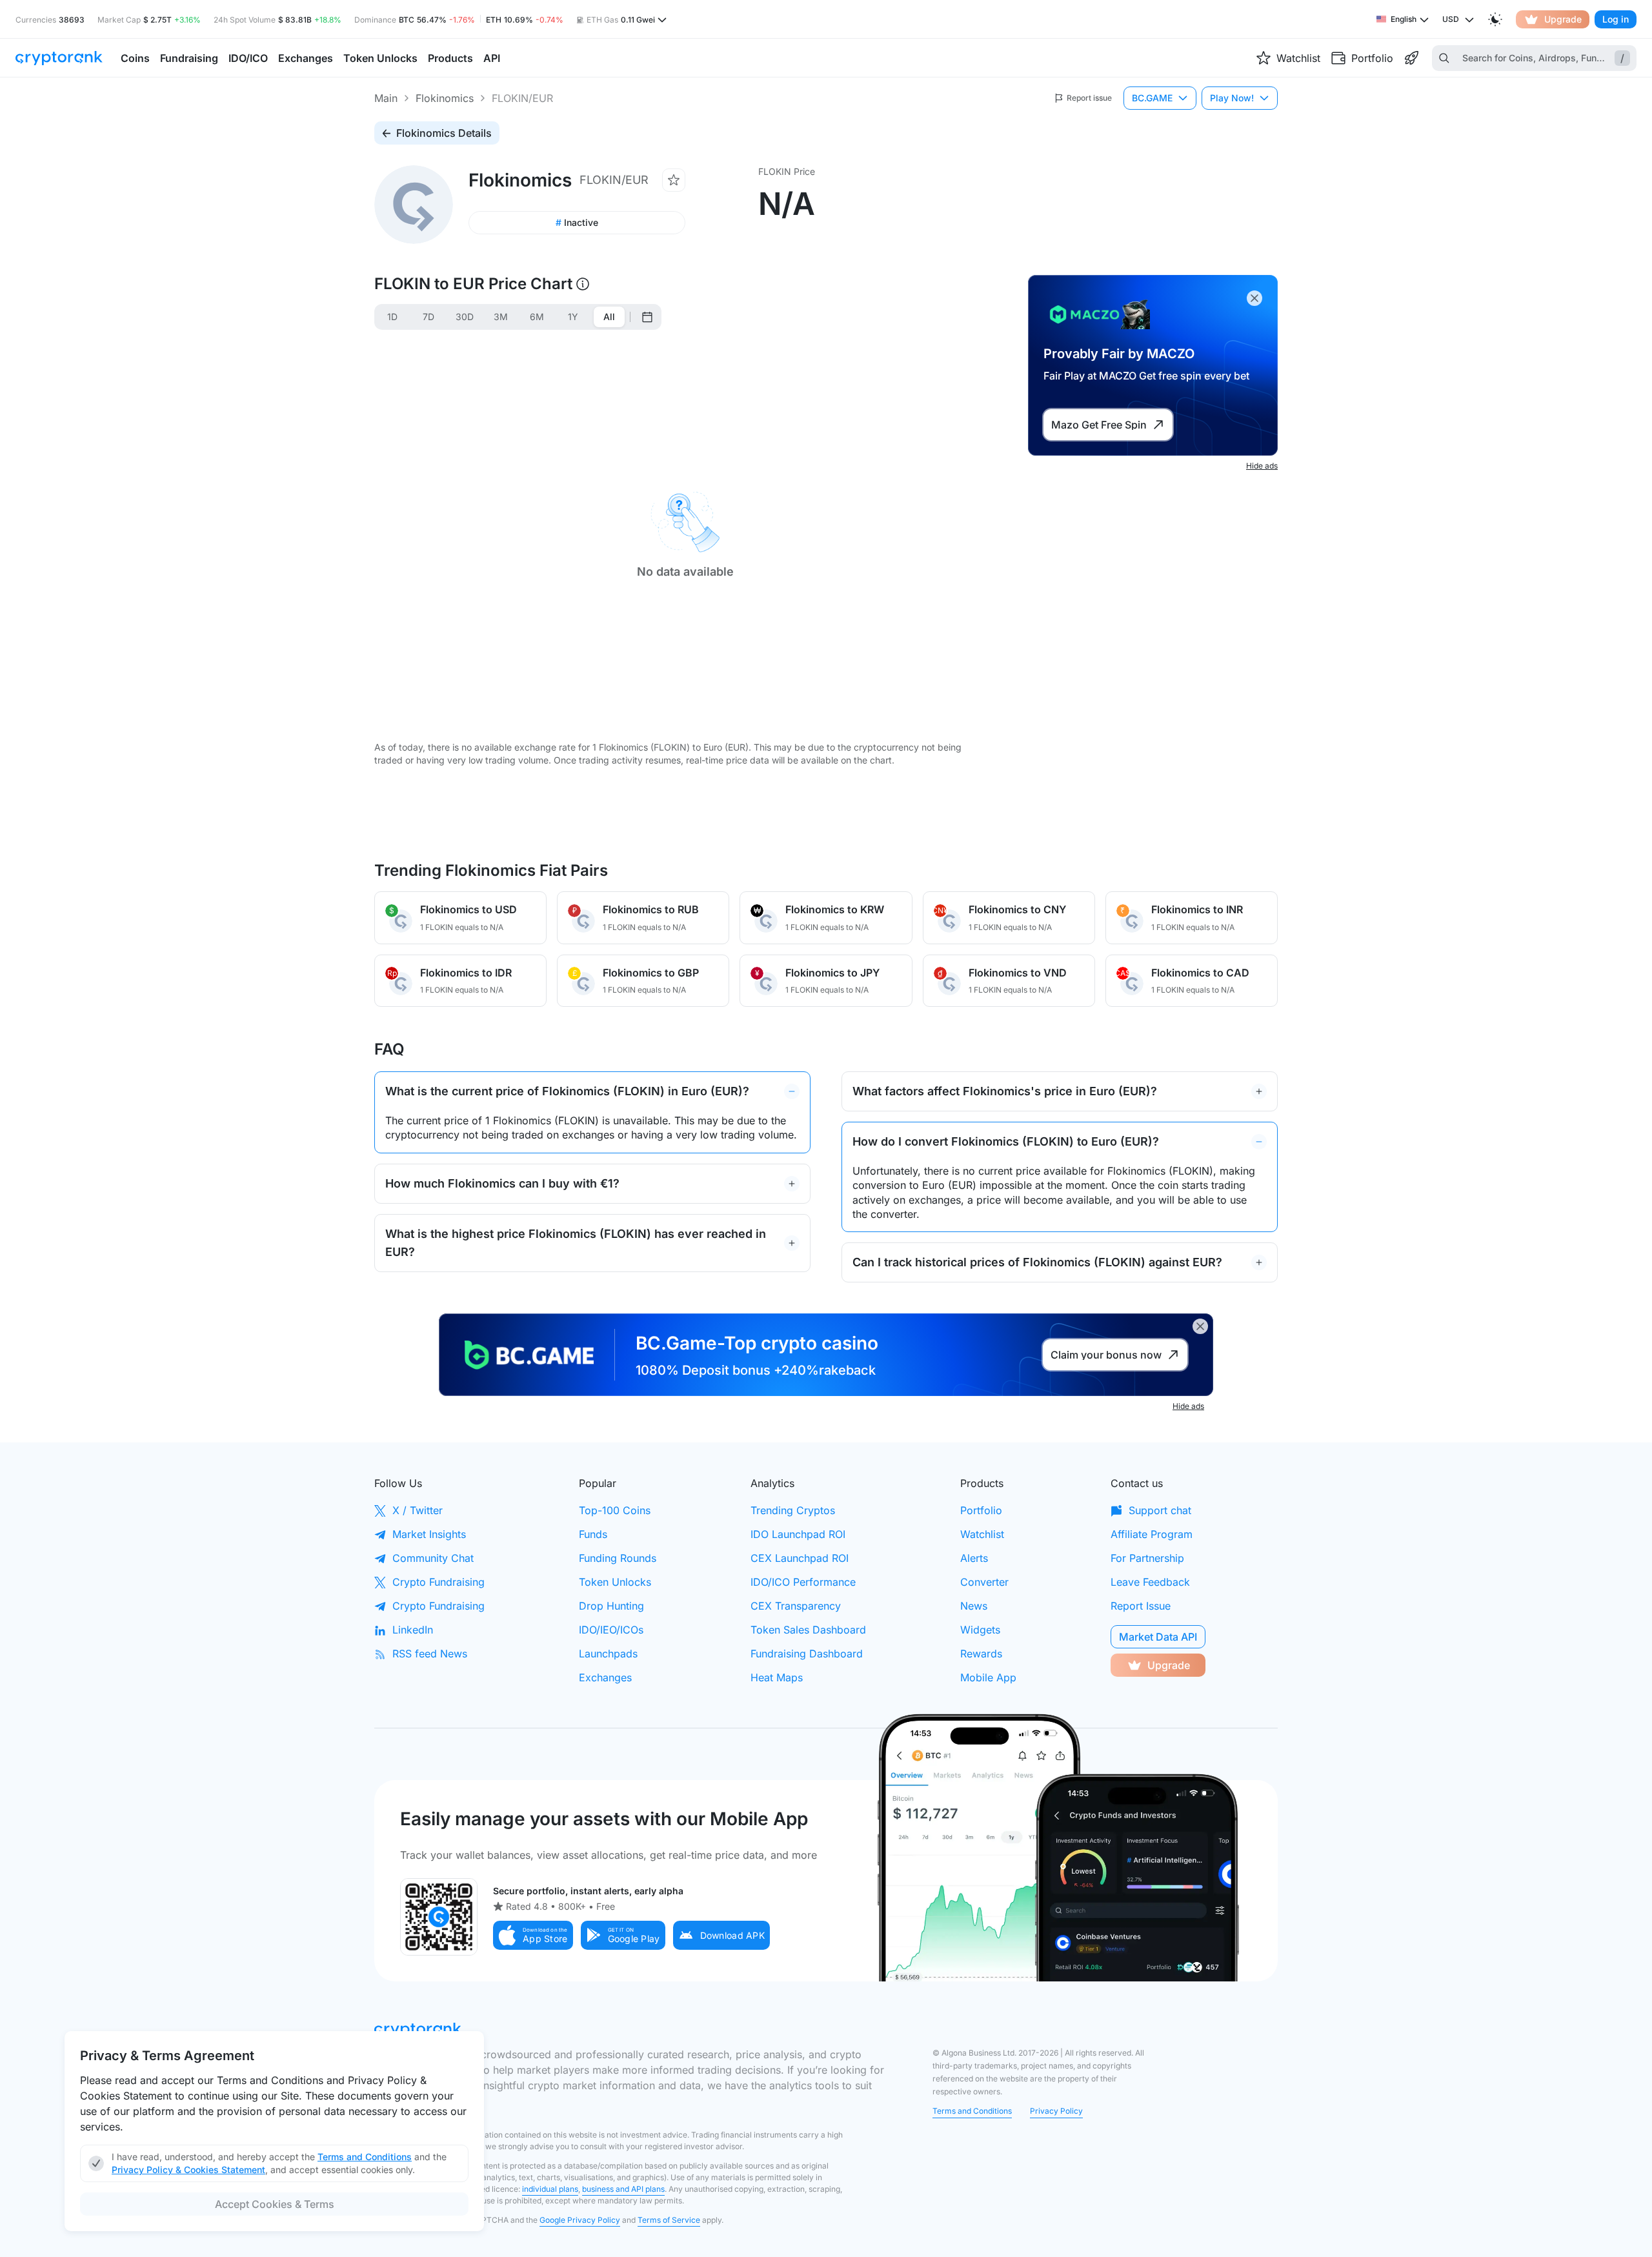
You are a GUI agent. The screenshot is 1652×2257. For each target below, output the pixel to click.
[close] (1254, 298)
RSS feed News (430, 1654)
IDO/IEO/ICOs (611, 1630)
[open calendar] (647, 317)
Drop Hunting (611, 1606)
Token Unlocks (615, 1582)
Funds (593, 1534)
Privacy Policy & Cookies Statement (188, 2170)
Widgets (980, 1630)
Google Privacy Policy (580, 2220)
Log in (1616, 19)
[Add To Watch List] (674, 180)
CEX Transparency (796, 1606)
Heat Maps (777, 1677)
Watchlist (982, 1534)
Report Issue (1141, 1606)
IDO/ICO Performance (803, 1582)
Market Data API (1158, 1637)
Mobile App (988, 1677)
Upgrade (1563, 19)
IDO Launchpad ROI (798, 1534)
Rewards (981, 1654)
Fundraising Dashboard (807, 1654)
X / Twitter (418, 1510)
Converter (984, 1582)
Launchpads (608, 1654)
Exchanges (605, 1677)
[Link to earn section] (1411, 58)
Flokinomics (445, 98)
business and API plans (623, 2189)
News (974, 1606)
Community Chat (433, 1558)
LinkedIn (413, 1630)
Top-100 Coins (615, 1510)
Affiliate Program (1152, 1534)
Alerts (974, 1558)
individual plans (550, 2189)
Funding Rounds (618, 1558)
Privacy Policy (1056, 2111)
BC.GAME (1152, 98)
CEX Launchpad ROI (800, 1558)
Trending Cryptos (793, 1510)
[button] (533, 1935)
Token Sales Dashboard (808, 1630)
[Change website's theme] (1495, 19)
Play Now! (1232, 98)
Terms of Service (669, 2220)
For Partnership (1147, 1558)
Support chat (1160, 1510)
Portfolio (981, 1510)
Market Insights (429, 1534)
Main (386, 98)
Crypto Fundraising (438, 1582)
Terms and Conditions (972, 2111)
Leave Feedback (1150, 1582)
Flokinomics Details (444, 133)
